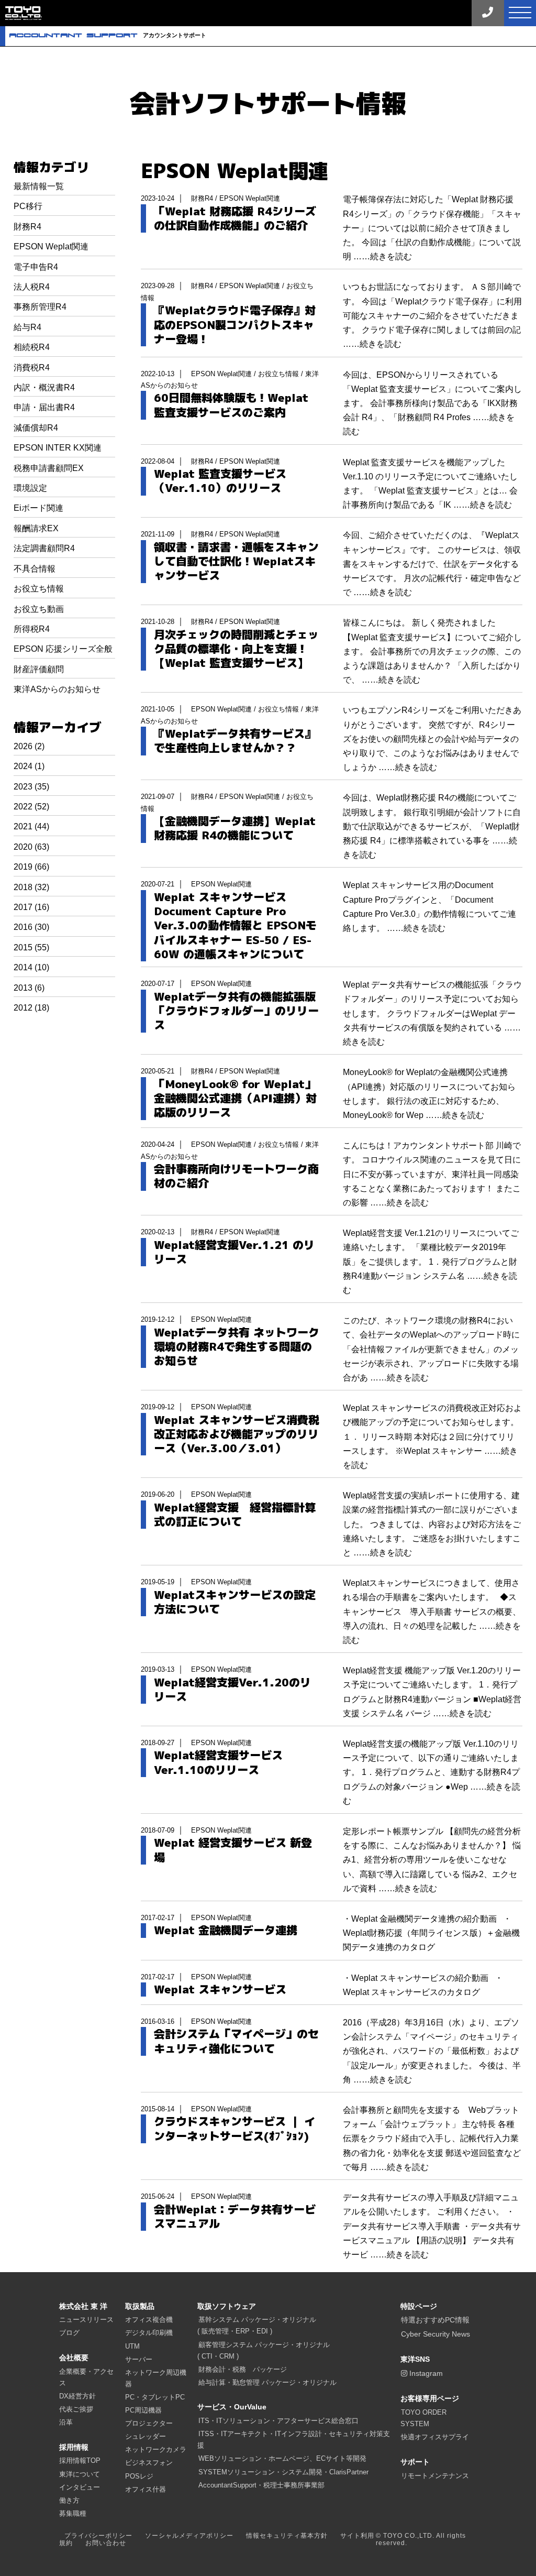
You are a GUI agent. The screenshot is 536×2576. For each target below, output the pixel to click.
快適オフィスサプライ (435, 2437)
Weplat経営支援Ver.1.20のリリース (232, 1690)
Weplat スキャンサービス (220, 1989)
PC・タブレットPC (155, 2397)
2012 (23, 1008)
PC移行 (28, 206)
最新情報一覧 (39, 186)
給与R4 (27, 327)
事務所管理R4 (40, 307)
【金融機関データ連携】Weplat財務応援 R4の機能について (235, 829)
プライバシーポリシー (98, 2536)
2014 (23, 967)
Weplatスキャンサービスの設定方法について (235, 1602)
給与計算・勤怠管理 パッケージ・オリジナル (267, 2382)
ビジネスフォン (149, 2463)
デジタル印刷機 (149, 2333)
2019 (23, 867)
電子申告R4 (36, 267)
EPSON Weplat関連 (51, 246)
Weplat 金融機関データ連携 (226, 1930)
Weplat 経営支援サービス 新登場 (233, 1850)
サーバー (139, 2359)
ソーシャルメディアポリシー (189, 2536)
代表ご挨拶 (76, 2409)
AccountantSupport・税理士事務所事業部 (261, 2485)
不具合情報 (35, 569)
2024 (23, 766)
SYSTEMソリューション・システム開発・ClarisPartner (283, 2472)
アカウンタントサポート (108, 35)
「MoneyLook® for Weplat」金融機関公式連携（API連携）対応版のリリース (235, 1099)
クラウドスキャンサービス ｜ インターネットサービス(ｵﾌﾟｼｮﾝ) (234, 2129)
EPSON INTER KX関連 (58, 448)
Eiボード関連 (38, 508)
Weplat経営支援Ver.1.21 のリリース (234, 1252)
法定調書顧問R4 (44, 548)
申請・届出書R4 (44, 407)
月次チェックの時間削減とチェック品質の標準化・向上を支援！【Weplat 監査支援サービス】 (236, 649)
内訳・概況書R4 (44, 387)
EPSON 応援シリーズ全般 (63, 649)
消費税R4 (32, 368)
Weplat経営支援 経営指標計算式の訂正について (235, 1515)
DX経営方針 (77, 2396)
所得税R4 (32, 629)
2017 (23, 907)
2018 (23, 887)
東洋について (80, 2474)
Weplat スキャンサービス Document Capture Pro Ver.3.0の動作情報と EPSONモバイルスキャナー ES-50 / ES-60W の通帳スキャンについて (235, 926)
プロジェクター (149, 2423)
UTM (132, 2346)
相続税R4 (32, 347)
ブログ (69, 2333)
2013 (23, 988)
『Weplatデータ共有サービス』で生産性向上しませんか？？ (235, 741)
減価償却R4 (36, 428)
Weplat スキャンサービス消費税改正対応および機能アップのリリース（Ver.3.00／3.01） (237, 1434)
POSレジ (139, 2476)
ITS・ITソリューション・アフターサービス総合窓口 (278, 2421)
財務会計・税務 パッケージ (243, 2369)
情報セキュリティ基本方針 (287, 2536)
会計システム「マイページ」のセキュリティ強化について (236, 2041)
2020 (23, 847)
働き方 (69, 2500)
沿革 (66, 2422)
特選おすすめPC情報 (435, 2320)
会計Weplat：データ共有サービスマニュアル (235, 2217)
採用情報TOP (80, 2460)
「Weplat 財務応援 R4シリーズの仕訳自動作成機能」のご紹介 (235, 219)
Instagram (425, 2373)
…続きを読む (387, 256)
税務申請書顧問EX (49, 468)
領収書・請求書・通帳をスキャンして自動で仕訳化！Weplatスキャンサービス (236, 562)
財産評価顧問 (39, 669)
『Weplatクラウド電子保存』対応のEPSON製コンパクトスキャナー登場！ (235, 325)
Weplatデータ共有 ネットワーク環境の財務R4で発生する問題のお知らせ (237, 1347)
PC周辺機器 (143, 2410)
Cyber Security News (435, 2334)
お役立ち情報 (39, 589)
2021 (23, 826)
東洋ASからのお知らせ (57, 689)
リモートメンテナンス (435, 2476)
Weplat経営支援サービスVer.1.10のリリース (218, 1763)
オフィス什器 (146, 2489)
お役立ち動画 (39, 609)
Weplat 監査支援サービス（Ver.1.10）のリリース (220, 481)
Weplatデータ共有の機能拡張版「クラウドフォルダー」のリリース (236, 1011)
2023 (23, 787)
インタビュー (80, 2487)
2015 (23, 947)
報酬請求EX (36, 528)
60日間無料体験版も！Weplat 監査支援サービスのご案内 (231, 405)
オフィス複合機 (149, 2320)
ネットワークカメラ (156, 2449)
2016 (23, 927)
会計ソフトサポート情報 (268, 103)
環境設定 (30, 488)
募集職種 (73, 2513)
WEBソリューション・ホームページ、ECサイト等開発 (282, 2458)
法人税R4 (32, 287)
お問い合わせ (106, 2543)
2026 (23, 746)
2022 (23, 807)
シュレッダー (146, 2436)
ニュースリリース (86, 2320)
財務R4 (27, 227)
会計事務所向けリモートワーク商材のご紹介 (236, 1176)
